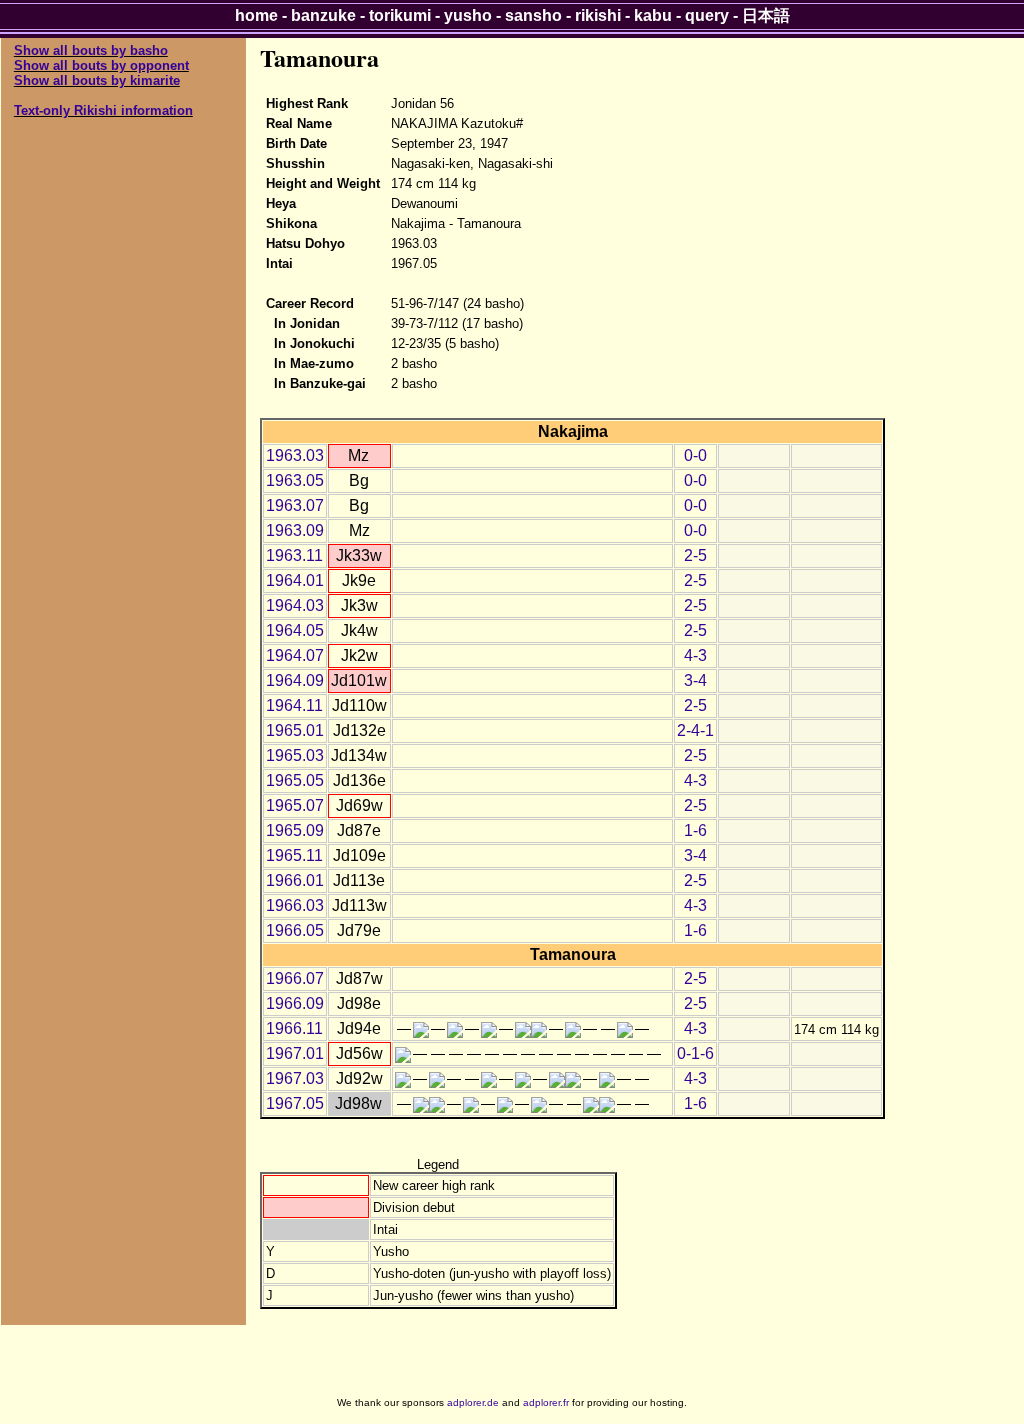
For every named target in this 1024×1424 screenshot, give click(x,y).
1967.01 (295, 1053)
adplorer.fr (546, 1402)
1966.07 (295, 978)
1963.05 (295, 480)
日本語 (766, 15)
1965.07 (295, 805)
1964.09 (295, 680)
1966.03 (295, 905)
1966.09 (295, 1003)
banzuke (323, 15)
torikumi (400, 15)
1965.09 (295, 830)
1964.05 (295, 630)
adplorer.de (473, 1402)
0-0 (695, 455)
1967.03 (295, 1078)
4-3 (695, 655)
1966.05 (295, 930)
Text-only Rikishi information (103, 110)
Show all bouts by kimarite (97, 80)
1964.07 (295, 655)
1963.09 (295, 530)
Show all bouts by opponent (101, 65)
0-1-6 (695, 1053)
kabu (653, 15)
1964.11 (294, 705)
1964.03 (295, 605)
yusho (468, 15)
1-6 (695, 830)
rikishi (598, 15)
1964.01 (295, 580)
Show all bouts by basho (91, 50)
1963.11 (294, 555)
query (707, 15)
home (256, 15)
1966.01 (295, 880)
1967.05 (295, 1103)
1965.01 (295, 730)
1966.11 (294, 1028)
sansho (533, 15)
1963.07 (295, 505)
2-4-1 (695, 730)
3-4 (695, 680)
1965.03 (295, 755)
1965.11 (294, 855)
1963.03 (295, 455)
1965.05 (295, 780)
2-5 (695, 555)
